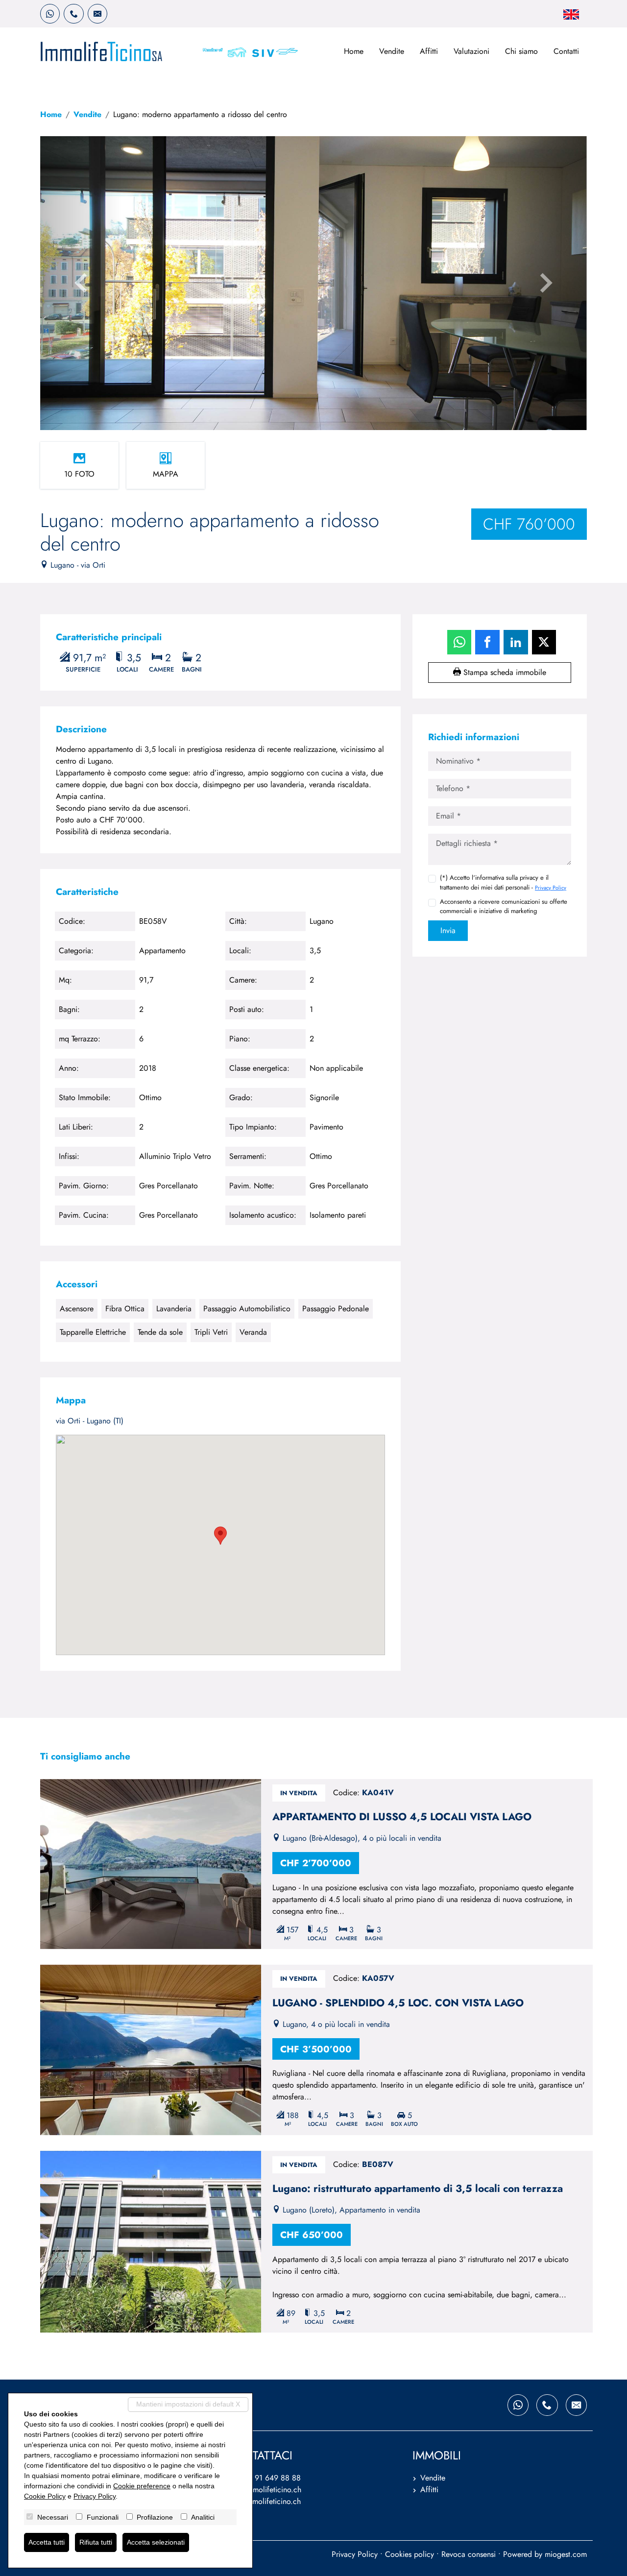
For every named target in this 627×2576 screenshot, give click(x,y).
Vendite (392, 51)
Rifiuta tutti (96, 2542)
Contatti (566, 51)
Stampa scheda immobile (504, 672)
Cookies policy (410, 2554)
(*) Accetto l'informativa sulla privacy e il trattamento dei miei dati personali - (503, 882)
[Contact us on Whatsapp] (50, 14)
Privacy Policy (551, 888)
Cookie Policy (45, 2496)
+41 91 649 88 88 (270, 2478)
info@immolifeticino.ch (264, 2490)
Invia (448, 930)
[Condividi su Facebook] (487, 642)
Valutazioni (471, 51)
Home (354, 51)
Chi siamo (521, 51)
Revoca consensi (469, 2554)
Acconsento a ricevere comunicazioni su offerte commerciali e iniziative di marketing (504, 906)
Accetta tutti (47, 2542)
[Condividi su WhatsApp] (459, 642)
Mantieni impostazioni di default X (188, 2404)
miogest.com (566, 2554)
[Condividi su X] (544, 642)
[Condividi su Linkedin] (516, 642)
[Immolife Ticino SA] (101, 51)
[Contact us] (73, 14)
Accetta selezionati (156, 2542)
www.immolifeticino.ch (264, 2501)
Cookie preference (142, 2486)
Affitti (429, 51)
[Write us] (97, 14)
